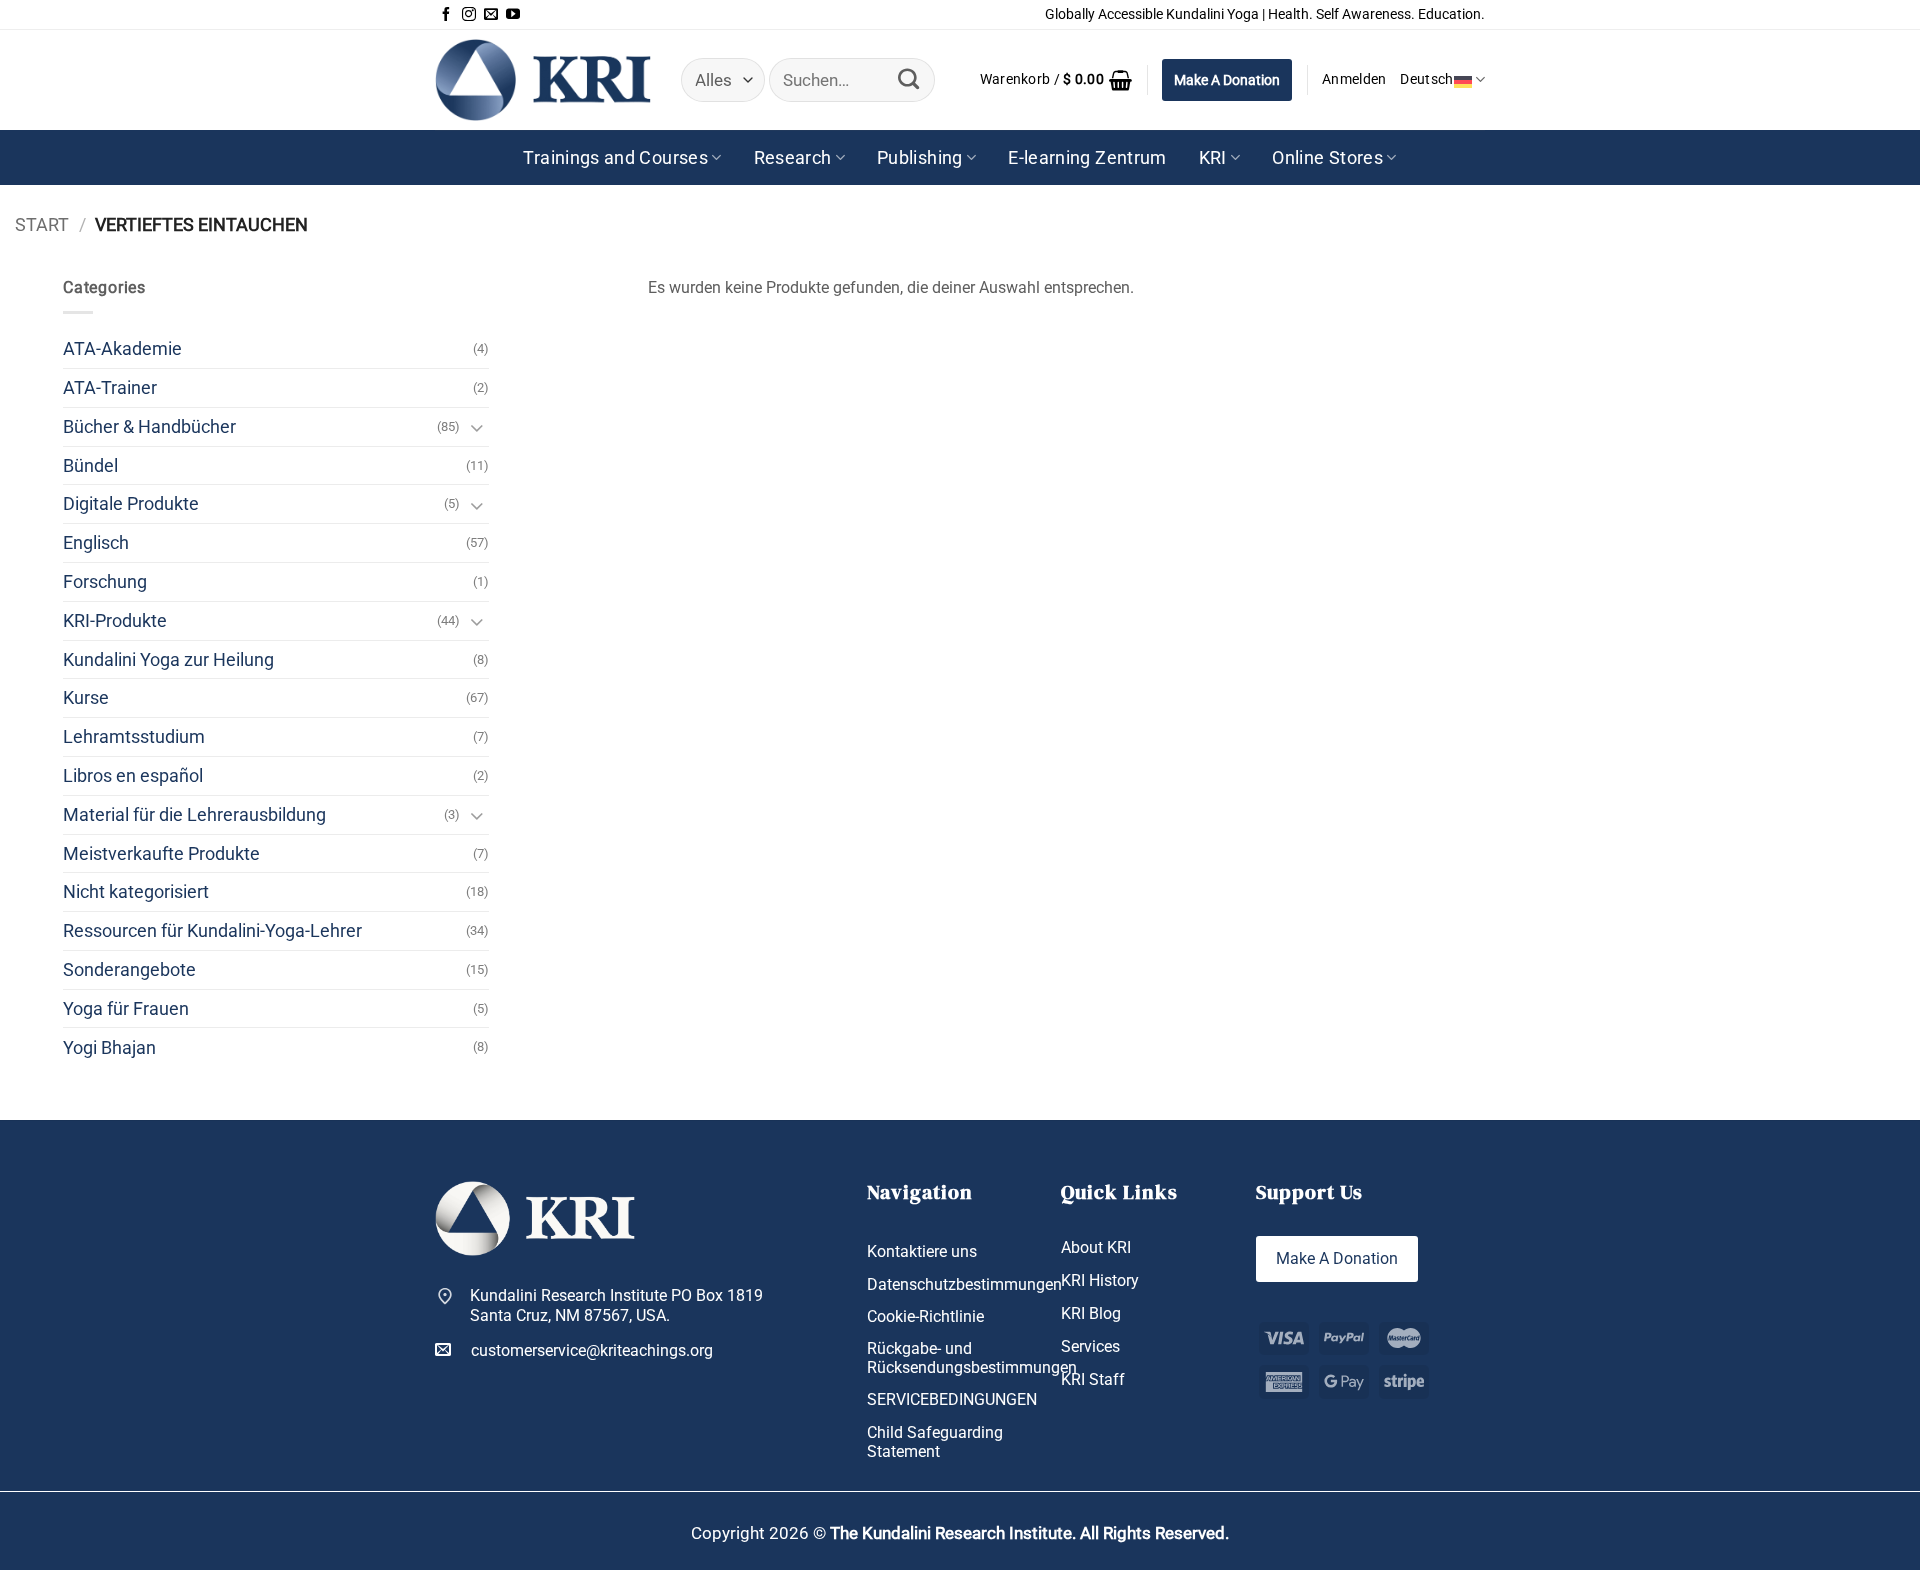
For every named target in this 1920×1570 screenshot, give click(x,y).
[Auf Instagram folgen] (469, 15)
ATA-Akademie (122, 348)
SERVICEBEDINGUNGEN (952, 1399)
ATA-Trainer (110, 387)
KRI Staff (1093, 1379)
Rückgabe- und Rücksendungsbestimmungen (972, 1358)
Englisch (96, 542)
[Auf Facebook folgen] (446, 15)
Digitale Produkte (131, 503)
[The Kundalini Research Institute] (543, 79)
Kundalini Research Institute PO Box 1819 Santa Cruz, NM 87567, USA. (616, 1305)
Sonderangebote (129, 969)
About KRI (1096, 1247)
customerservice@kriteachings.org (592, 1350)
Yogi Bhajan (109, 1047)
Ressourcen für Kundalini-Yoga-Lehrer (212, 930)
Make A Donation (1227, 80)
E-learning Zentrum (1087, 157)
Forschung (105, 581)
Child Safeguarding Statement (935, 1442)
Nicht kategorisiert (136, 891)
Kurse (86, 697)
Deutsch (1426, 79)
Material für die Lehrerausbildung (194, 814)
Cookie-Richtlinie (925, 1316)
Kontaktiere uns (922, 1251)
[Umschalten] (477, 426)
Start (42, 224)
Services (1090, 1346)
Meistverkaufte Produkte (161, 853)
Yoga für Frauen (126, 1008)
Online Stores (1327, 157)
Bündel (90, 465)
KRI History (1100, 1280)
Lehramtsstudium (134, 736)
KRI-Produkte (115, 620)
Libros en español (133, 775)
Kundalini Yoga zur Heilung (168, 659)
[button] (1056, 80)
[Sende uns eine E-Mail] (491, 15)
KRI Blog (1091, 1313)
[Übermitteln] (908, 80)
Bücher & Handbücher (149, 426)
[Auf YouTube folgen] (513, 15)
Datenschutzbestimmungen (964, 1284)
